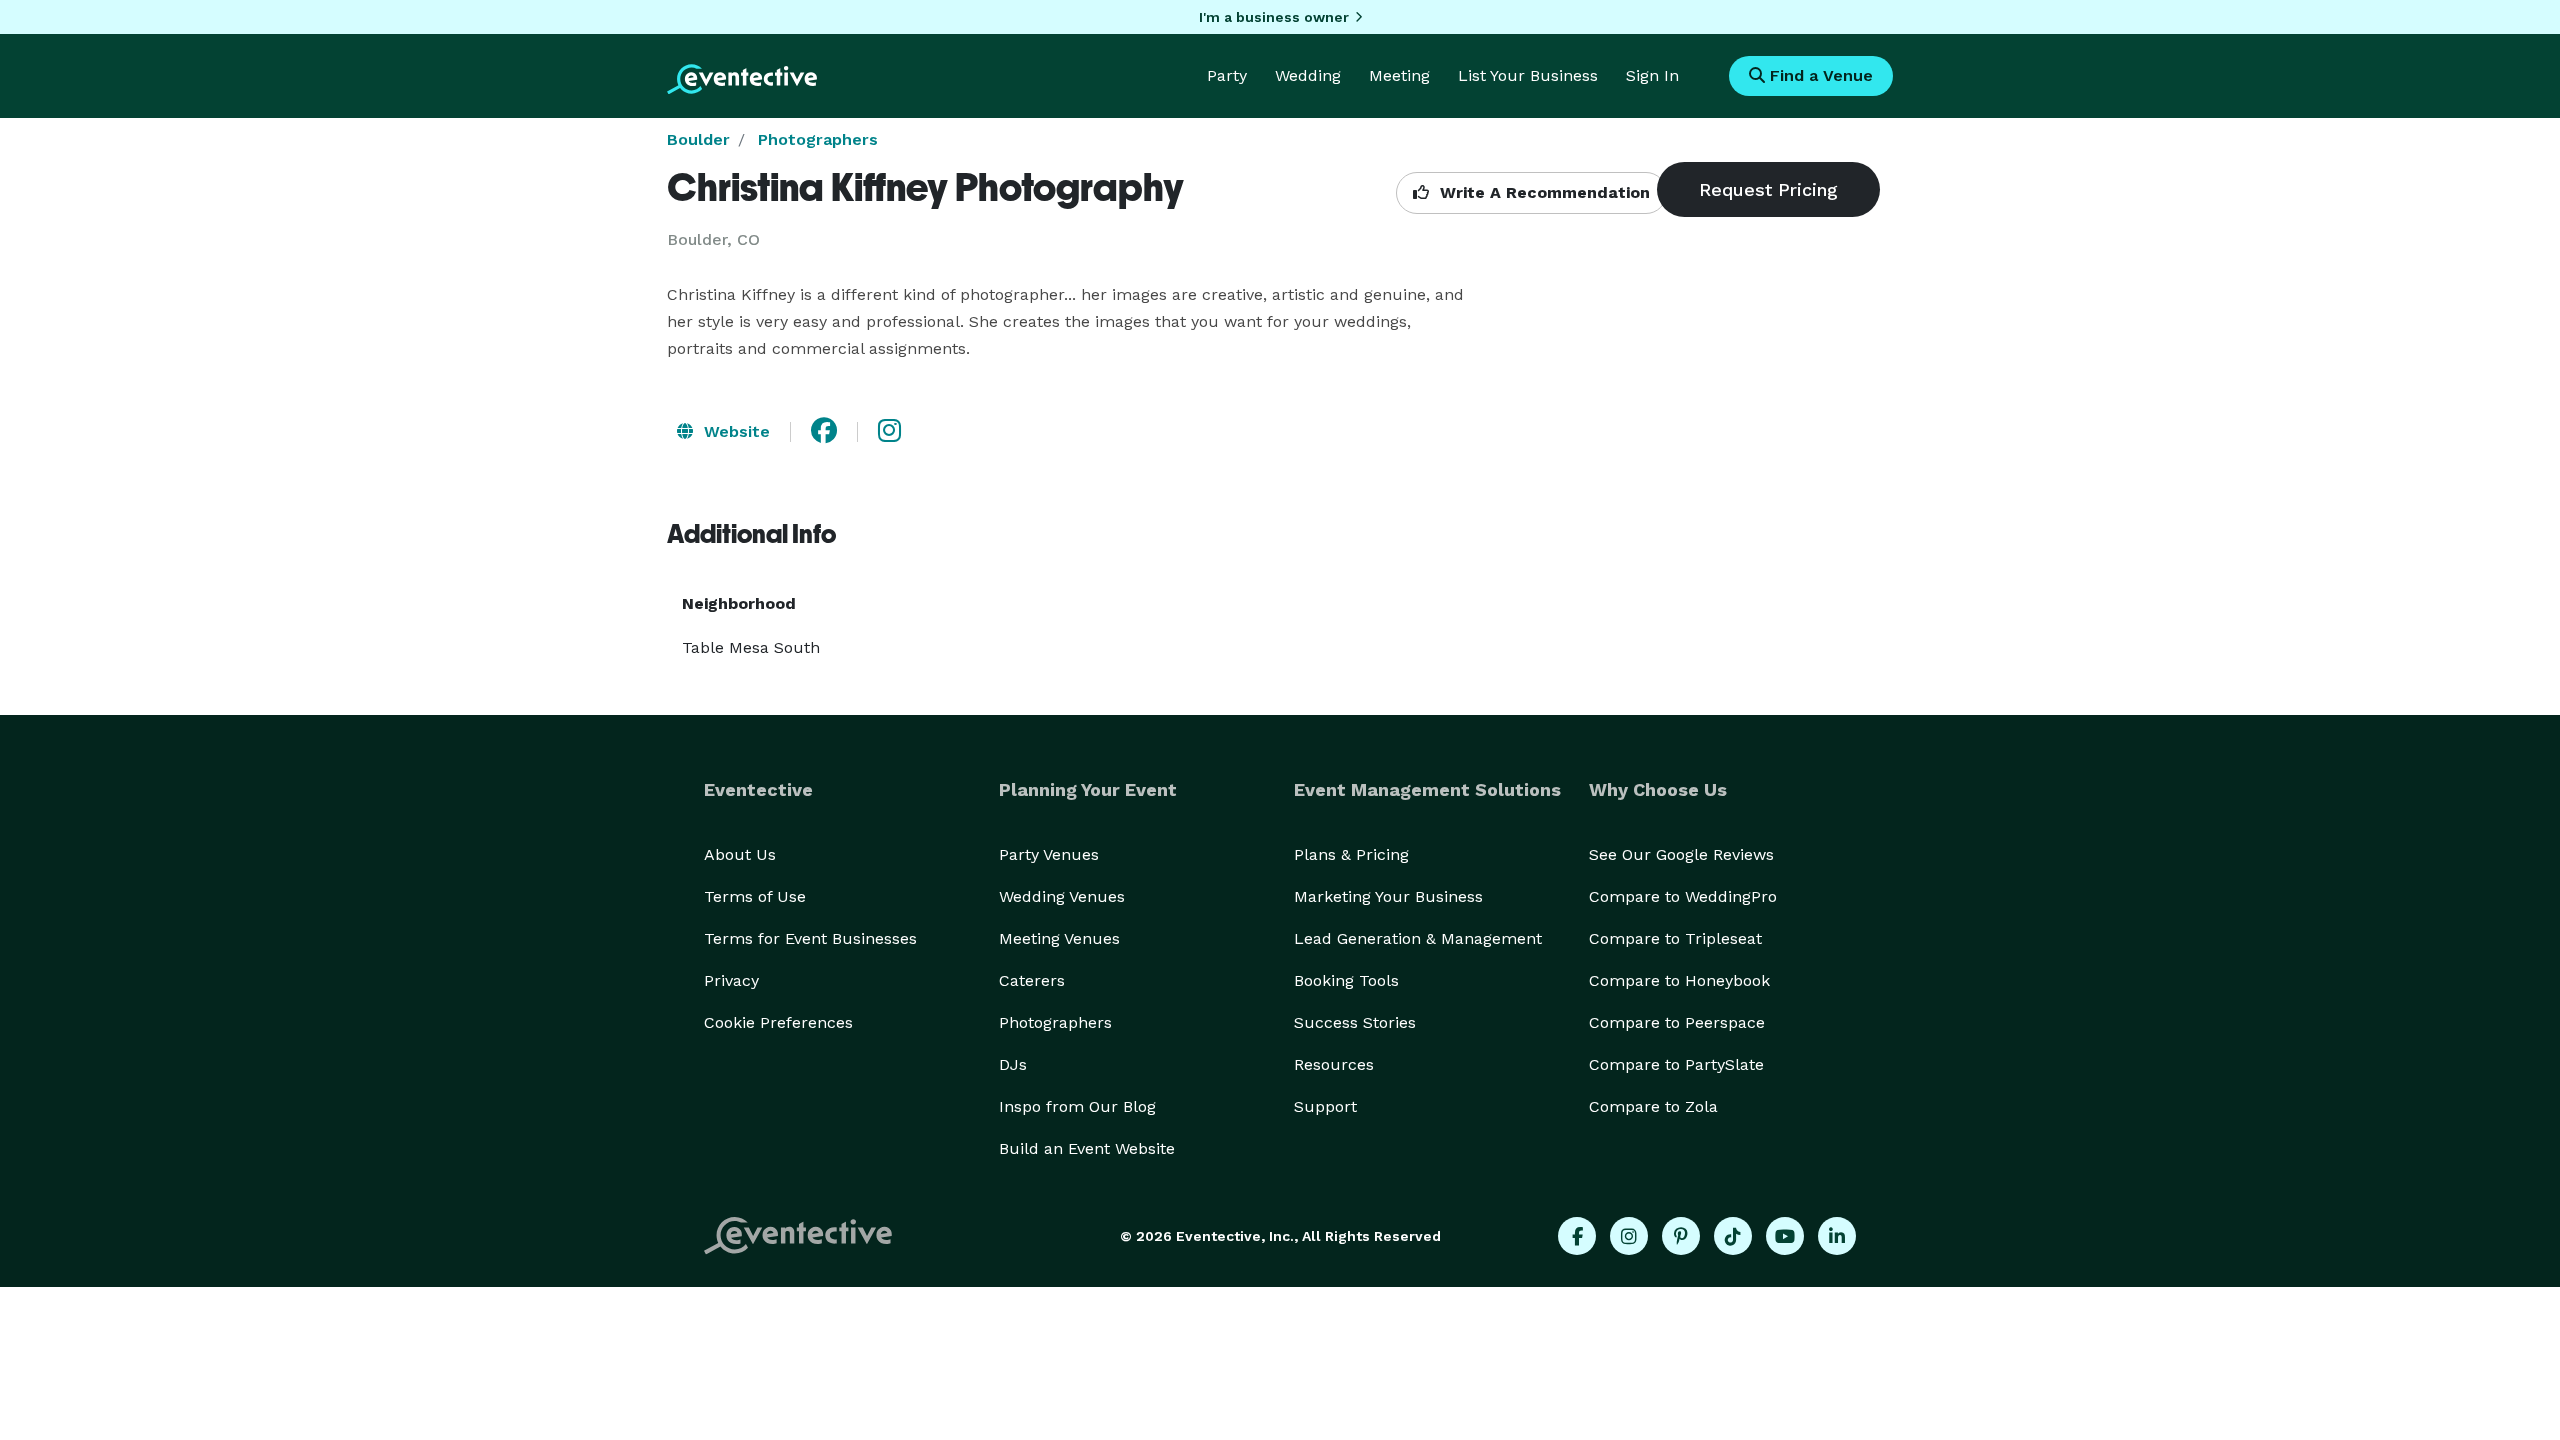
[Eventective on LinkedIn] (1837, 1236)
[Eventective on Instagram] (1629, 1236)
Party (1227, 75)
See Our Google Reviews (1681, 854)
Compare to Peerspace (1677, 1022)
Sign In (1652, 75)
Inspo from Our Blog (1077, 1106)
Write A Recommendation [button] (1542, 192)
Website (734, 431)
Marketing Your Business (1388, 896)
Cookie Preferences (778, 1022)
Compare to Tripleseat (1675, 938)
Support (1325, 1106)
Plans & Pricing (1351, 854)
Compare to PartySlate (1676, 1064)
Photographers (818, 139)
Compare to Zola (1653, 1106)
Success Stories (1355, 1022)
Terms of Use (755, 896)
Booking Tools (1346, 980)
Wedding (1308, 75)
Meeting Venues (1059, 938)
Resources (1334, 1064)
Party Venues (1049, 854)
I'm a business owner (1274, 17)
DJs (1013, 1064)
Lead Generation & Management (1418, 938)
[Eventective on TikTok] (1733, 1236)
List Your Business (1528, 75)
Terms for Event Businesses (810, 938)
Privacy (731, 980)
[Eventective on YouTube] (1785, 1236)
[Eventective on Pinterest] (1681, 1236)
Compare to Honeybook (1679, 980)
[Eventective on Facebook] (1577, 1236)
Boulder (698, 139)
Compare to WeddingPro (1683, 896)
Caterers (1032, 980)
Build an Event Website (1087, 1148)
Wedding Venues (1062, 896)
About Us (740, 854)
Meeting (1399, 75)
